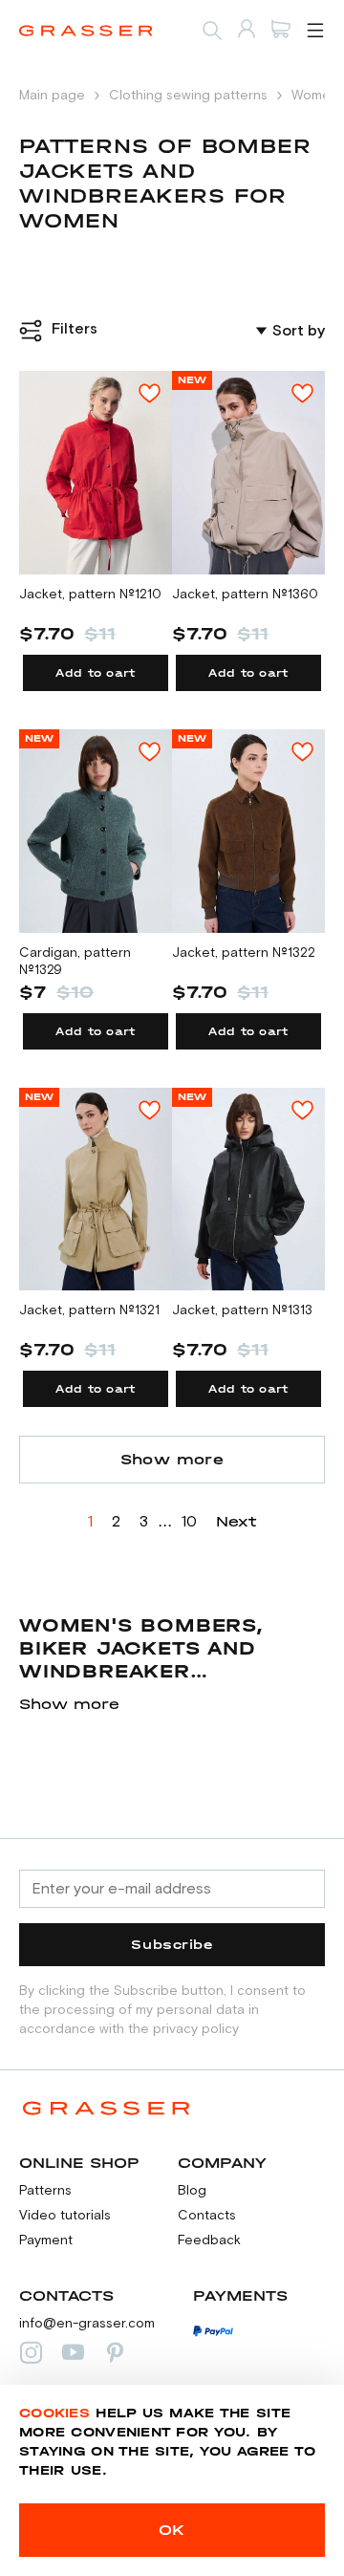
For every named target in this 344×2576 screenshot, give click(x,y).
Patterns (45, 2191)
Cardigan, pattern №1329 (75, 962)
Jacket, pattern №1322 (244, 953)
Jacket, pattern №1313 (242, 1310)
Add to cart (96, 673)
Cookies (54, 2413)
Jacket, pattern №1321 (89, 1310)
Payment (46, 2240)
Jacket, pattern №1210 (90, 595)
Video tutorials (65, 2216)
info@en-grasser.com (87, 2324)
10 (189, 1522)
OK (172, 2530)
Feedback (209, 2240)
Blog (192, 2191)
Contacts (207, 2216)
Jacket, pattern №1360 (245, 595)
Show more (172, 1459)
